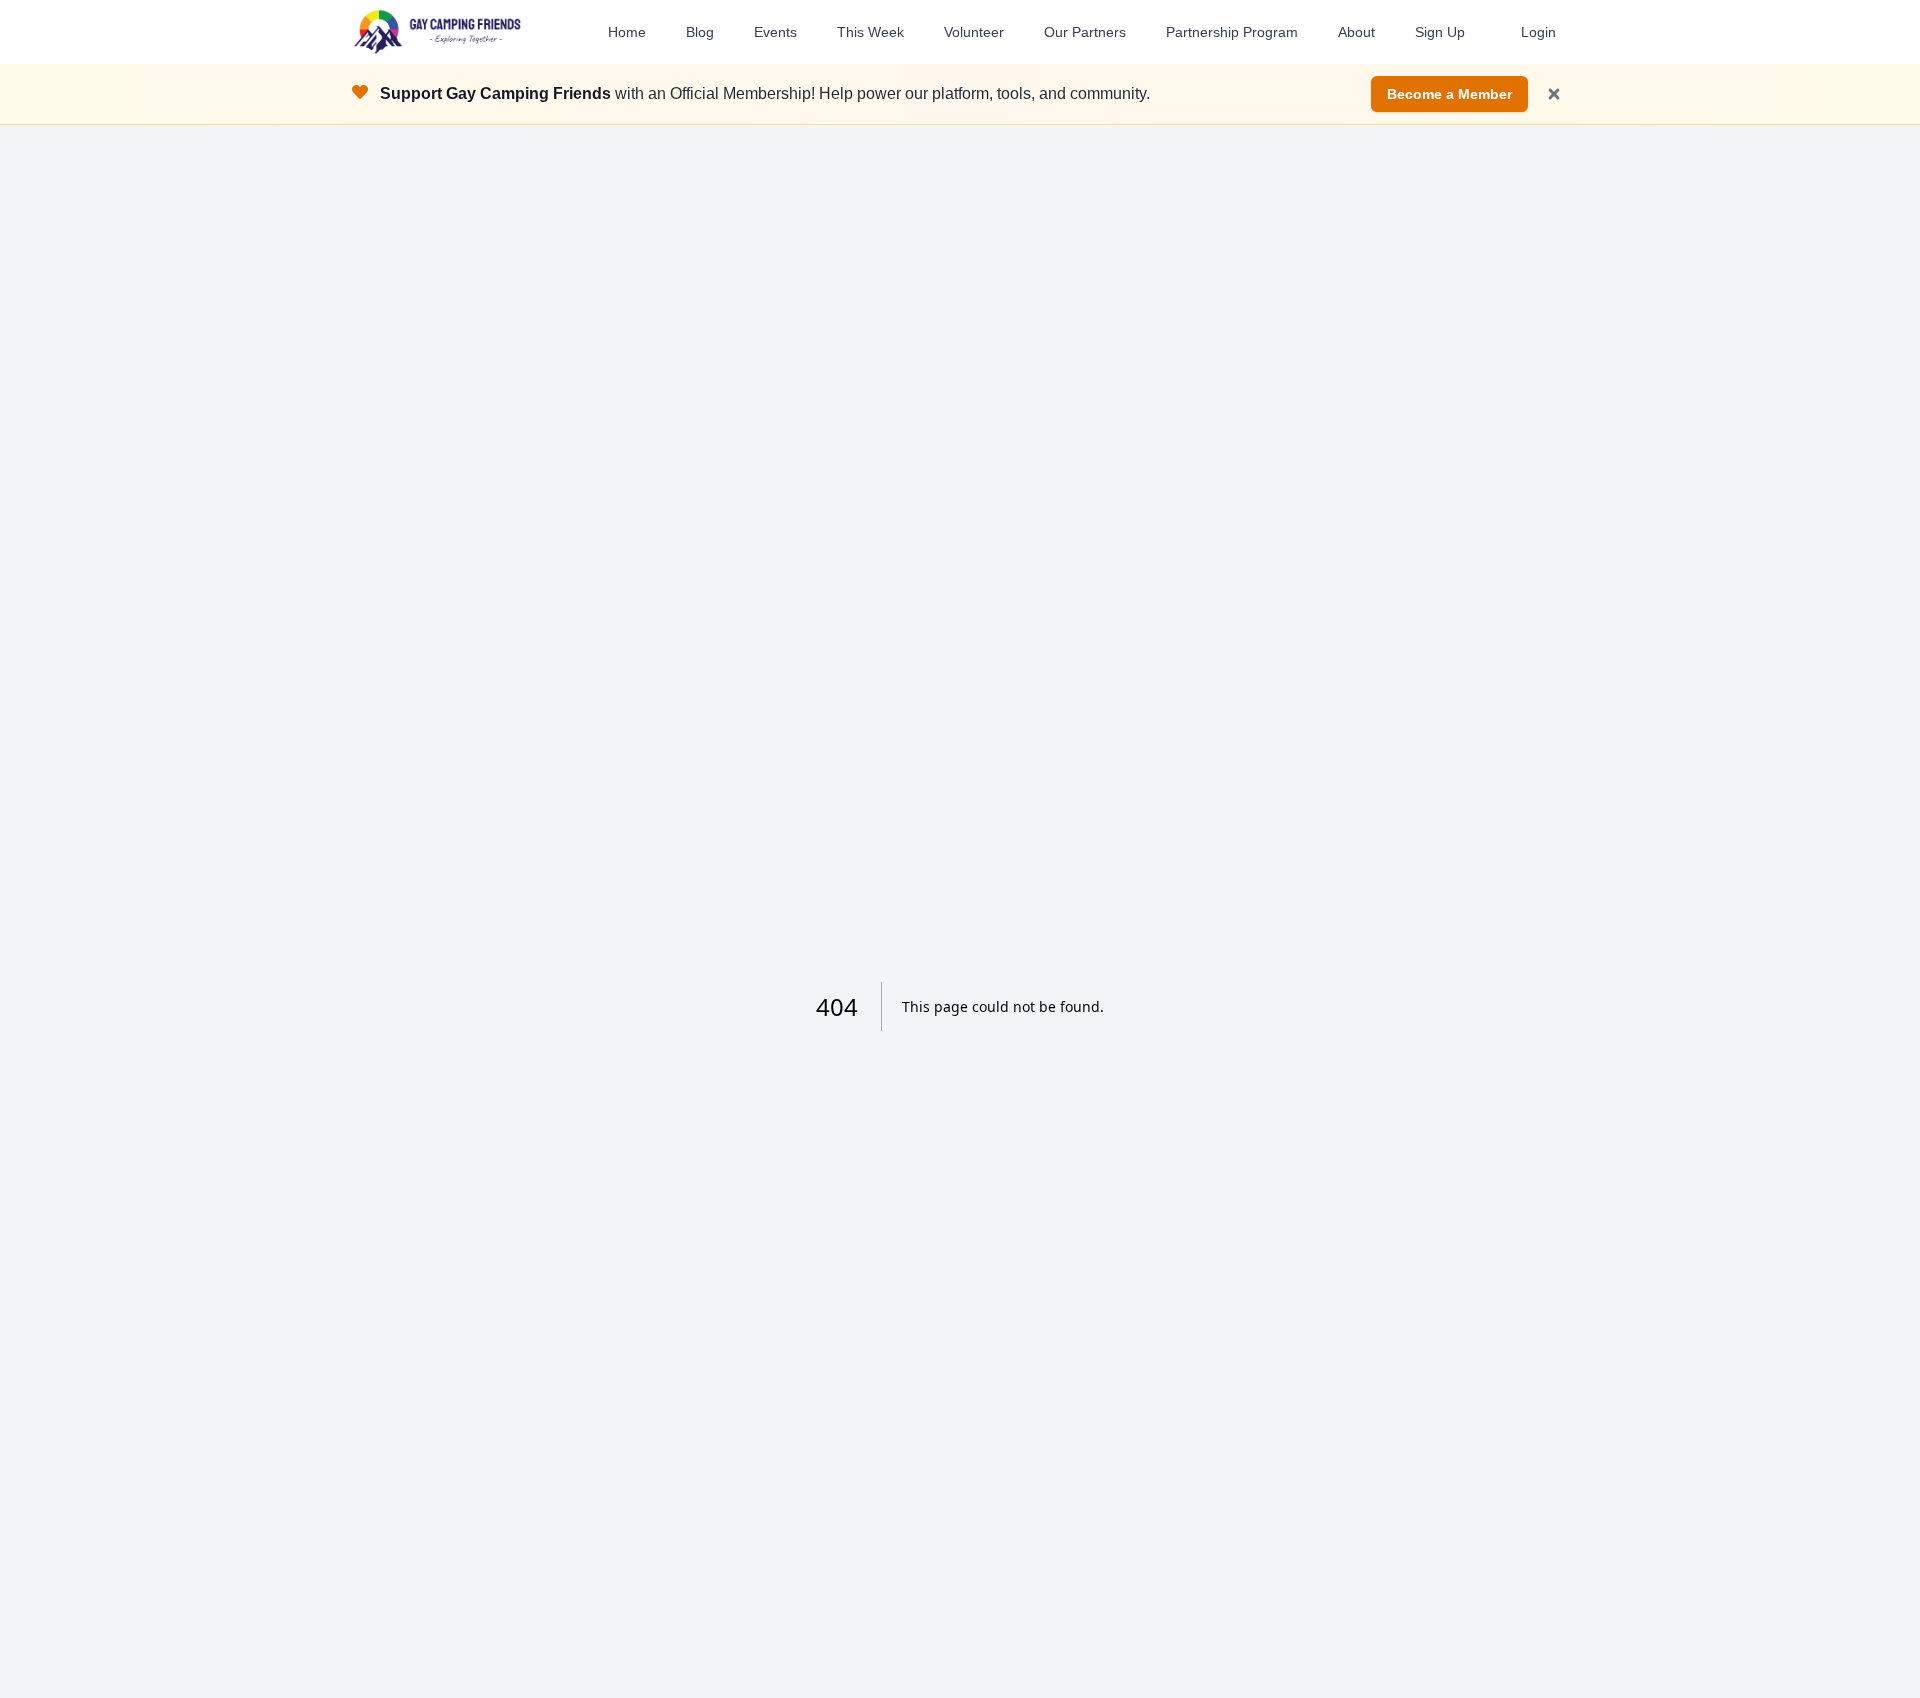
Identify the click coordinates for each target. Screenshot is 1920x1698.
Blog (700, 32)
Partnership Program (1232, 32)
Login (1538, 32)
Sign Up (1440, 32)
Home (627, 32)
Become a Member (1449, 94)
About (1356, 32)
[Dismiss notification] (1554, 94)
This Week (870, 32)
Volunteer (974, 32)
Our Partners (1085, 32)
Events (775, 32)
